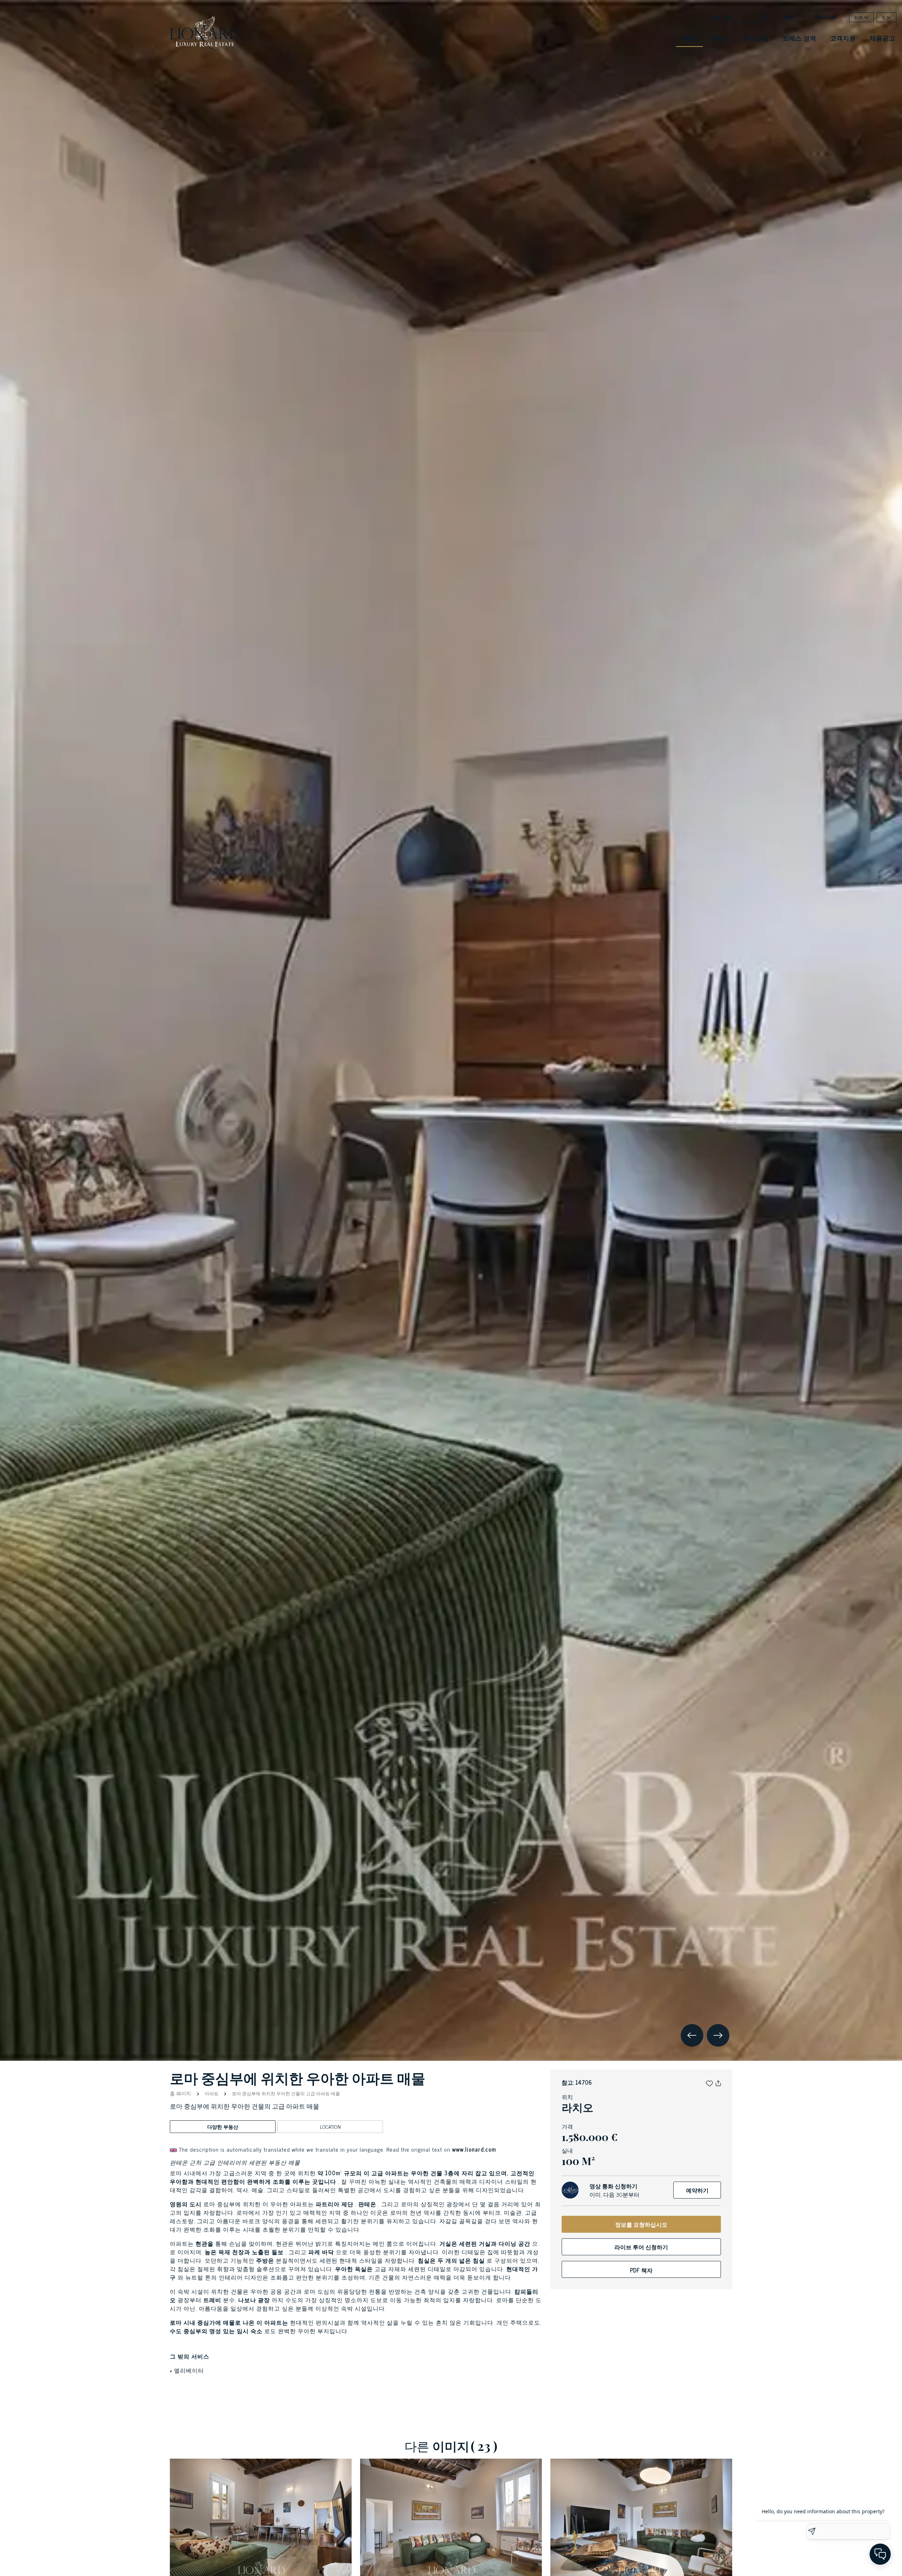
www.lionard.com (474, 2149)
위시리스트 (825, 17)
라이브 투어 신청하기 (641, 2247)
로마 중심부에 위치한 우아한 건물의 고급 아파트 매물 (285, 2093)
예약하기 (697, 2190)
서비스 (719, 38)
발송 (789, 17)
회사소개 (756, 38)
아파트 (212, 2093)
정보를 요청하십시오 (641, 2224)
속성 (690, 38)
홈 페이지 (181, 2093)
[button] (709, 2082)
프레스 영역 (799, 38)
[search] (764, 16)
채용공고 (882, 38)
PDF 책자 (641, 2270)
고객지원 (843, 38)
